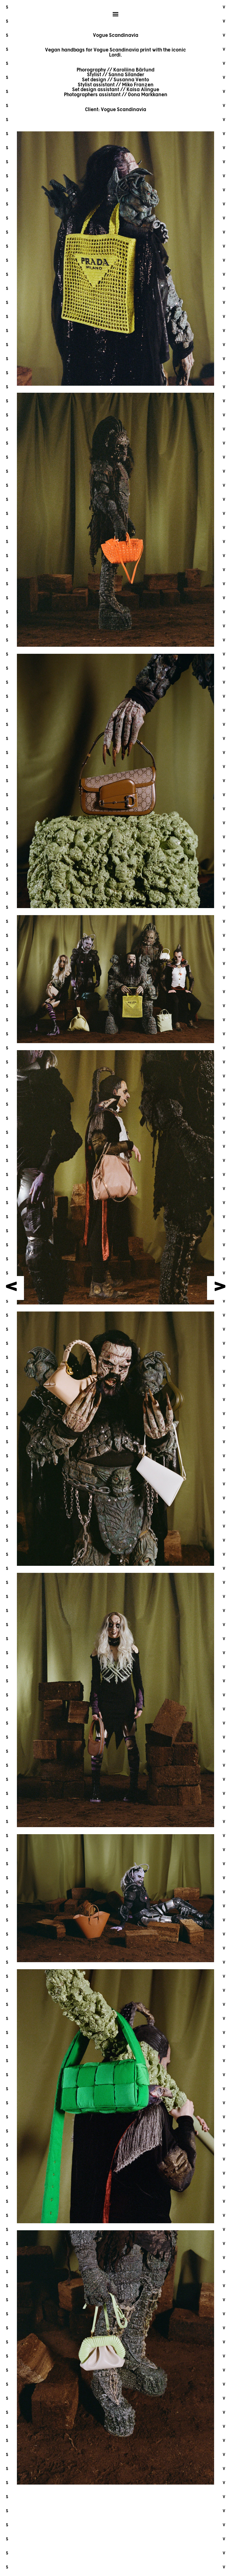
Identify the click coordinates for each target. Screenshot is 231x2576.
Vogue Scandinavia (124, 110)
